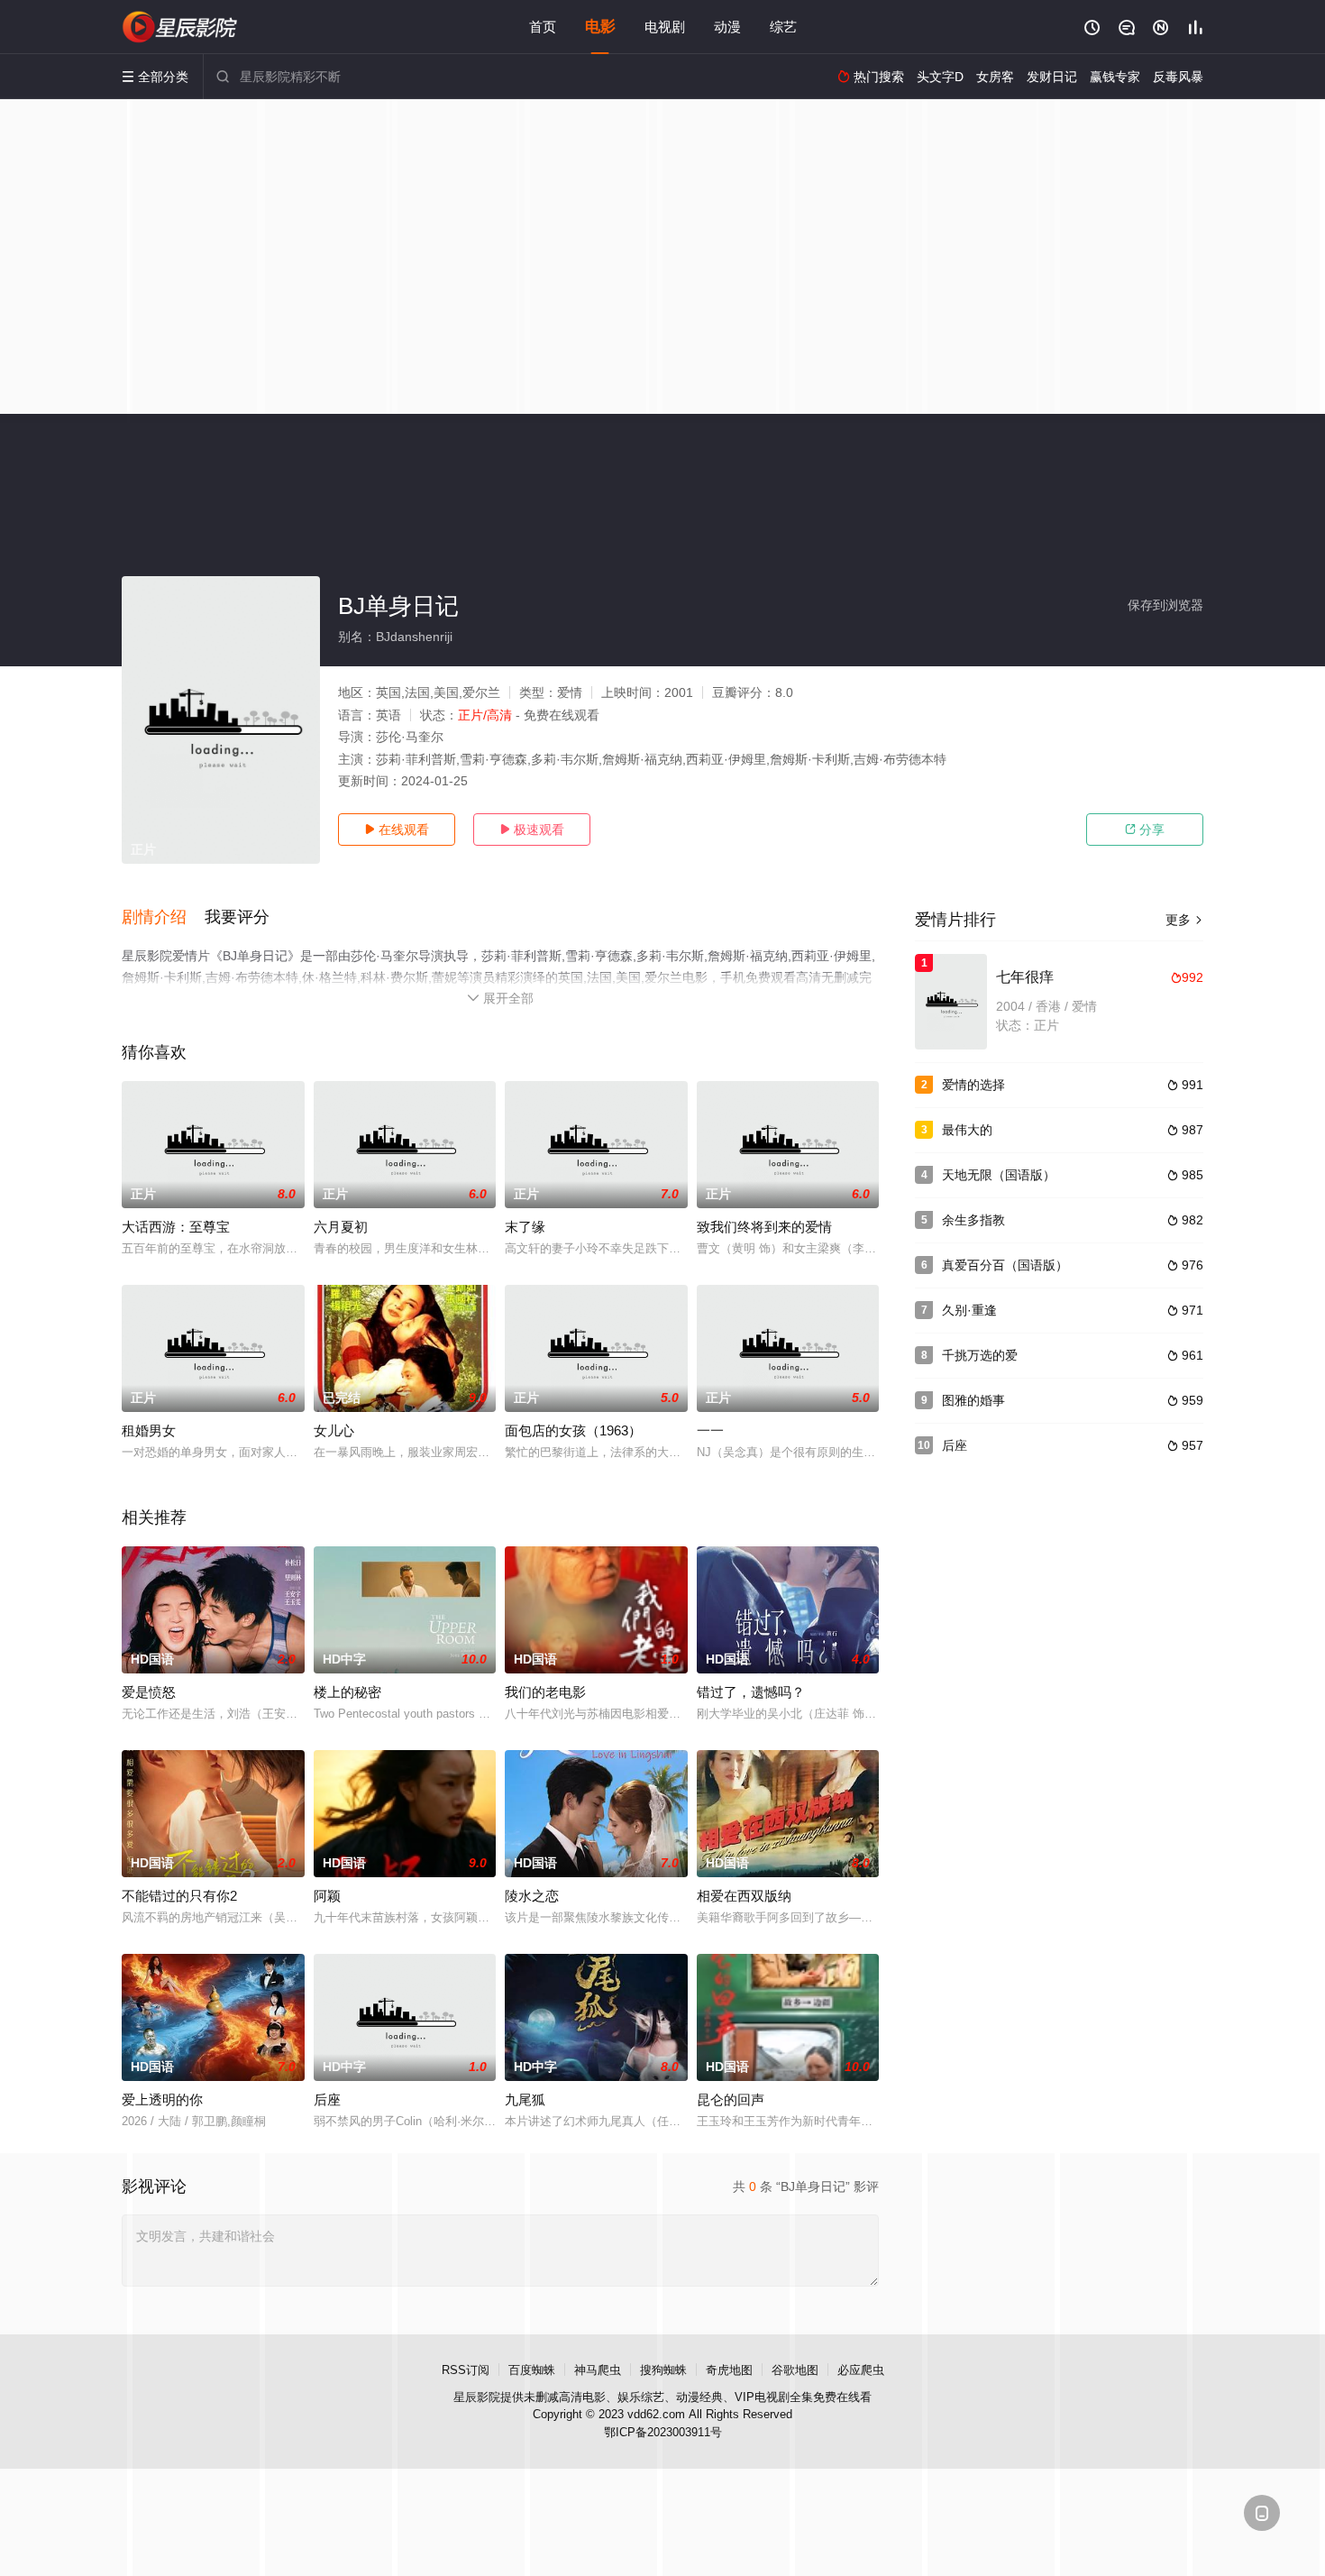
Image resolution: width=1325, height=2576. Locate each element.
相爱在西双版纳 (744, 1896)
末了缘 (525, 1227)
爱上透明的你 (162, 2099)
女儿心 (334, 1430)
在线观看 (397, 830)
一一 (710, 1430)
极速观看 (532, 830)
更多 (1184, 920)
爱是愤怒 (149, 1692)
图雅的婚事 (973, 1400)
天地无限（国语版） (999, 1175)
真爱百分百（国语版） (1005, 1265)
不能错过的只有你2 (179, 1896)
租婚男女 (149, 1430)
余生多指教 (973, 1220)
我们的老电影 (545, 1692)
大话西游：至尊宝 (176, 1227)
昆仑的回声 (731, 2099)
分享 (1145, 830)
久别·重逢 (969, 1310)
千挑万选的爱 (980, 1355)
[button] (163, 918)
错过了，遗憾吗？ (751, 1692)
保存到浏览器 (1165, 605)
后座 (327, 2099)
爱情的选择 (973, 1085)
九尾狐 (525, 2099)
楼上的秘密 (347, 1692)
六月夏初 (341, 1227)
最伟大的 (967, 1130)
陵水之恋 (532, 1896)
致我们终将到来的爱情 (764, 1227)
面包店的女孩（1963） (573, 1430)
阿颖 (327, 1896)
